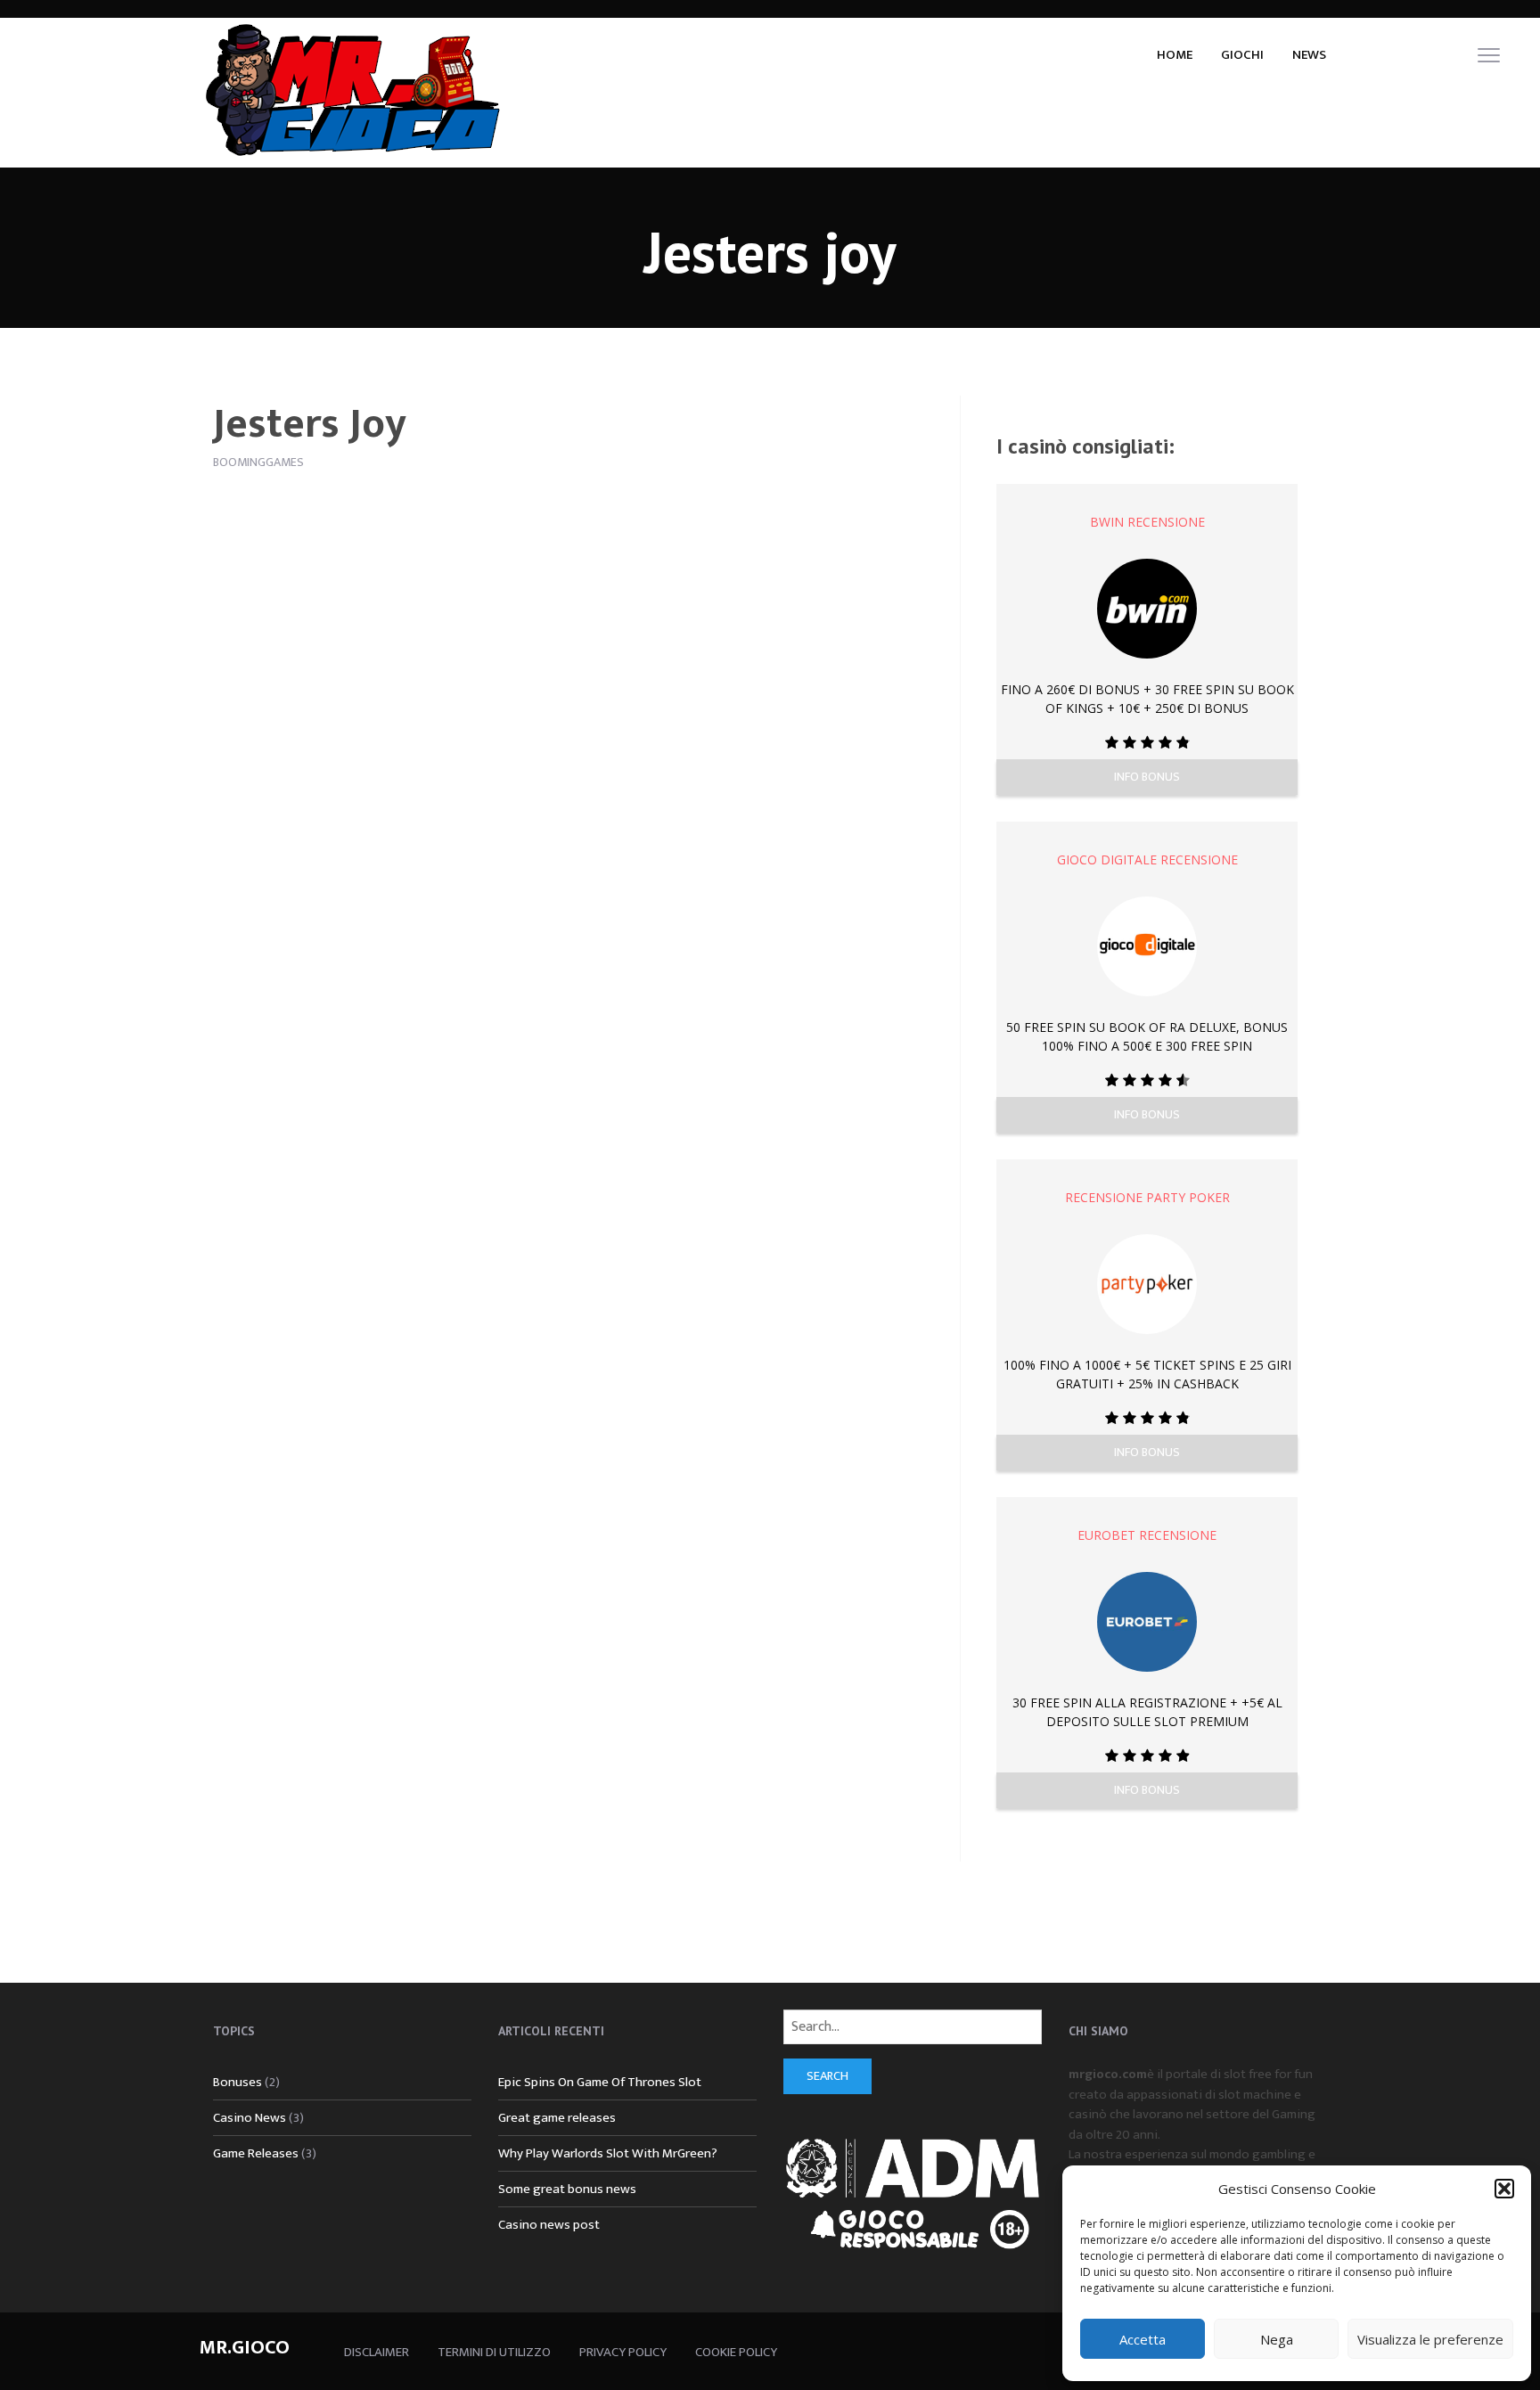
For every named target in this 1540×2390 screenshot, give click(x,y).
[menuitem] (1175, 54)
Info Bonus (1147, 777)
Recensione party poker (1147, 1197)
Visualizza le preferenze (1430, 2339)
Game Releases (256, 2153)
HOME (1175, 55)
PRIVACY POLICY (623, 2352)
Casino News (250, 2118)
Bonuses (238, 2082)
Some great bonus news (567, 2189)
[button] (1504, 2189)
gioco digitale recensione (1147, 859)
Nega (1277, 2339)
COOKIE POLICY (736, 2352)
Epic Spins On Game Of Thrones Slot (600, 2082)
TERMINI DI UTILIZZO (494, 2352)
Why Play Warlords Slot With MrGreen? (608, 2153)
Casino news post (549, 2225)
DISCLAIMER (377, 2352)
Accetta (1143, 2339)
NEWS (1309, 55)
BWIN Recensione (1147, 522)
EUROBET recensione (1147, 1535)
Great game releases (557, 2118)
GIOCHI (1242, 55)
